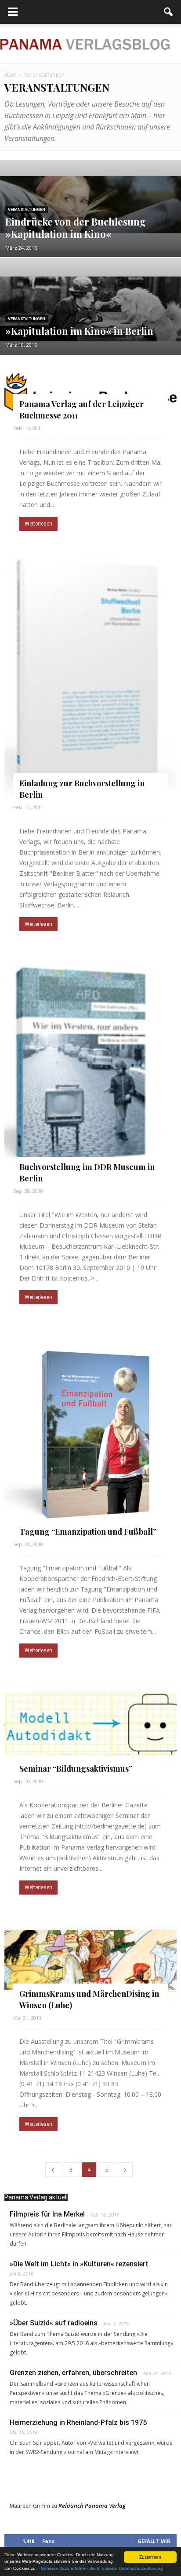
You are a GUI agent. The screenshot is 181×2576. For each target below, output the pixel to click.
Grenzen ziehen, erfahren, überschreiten (73, 2373)
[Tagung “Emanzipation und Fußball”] (90, 1428)
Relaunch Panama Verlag (92, 2506)
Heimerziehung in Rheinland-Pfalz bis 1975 (78, 2422)
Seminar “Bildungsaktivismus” (76, 1769)
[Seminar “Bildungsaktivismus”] (90, 1723)
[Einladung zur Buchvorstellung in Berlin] (90, 673)
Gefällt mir (154, 2541)
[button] (169, 12)
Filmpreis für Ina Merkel (47, 2214)
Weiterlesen (38, 524)
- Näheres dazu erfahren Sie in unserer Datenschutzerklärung (101, 2568)
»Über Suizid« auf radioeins (54, 2323)
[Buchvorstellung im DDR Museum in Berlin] (90, 1065)
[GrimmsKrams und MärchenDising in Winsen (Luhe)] (90, 1960)
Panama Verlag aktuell (36, 2197)
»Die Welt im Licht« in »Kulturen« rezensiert (79, 2264)
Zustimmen (150, 2557)
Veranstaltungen (27, 210)
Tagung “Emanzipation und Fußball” (88, 1532)
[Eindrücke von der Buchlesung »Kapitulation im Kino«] (90, 205)
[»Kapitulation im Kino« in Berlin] (90, 314)
